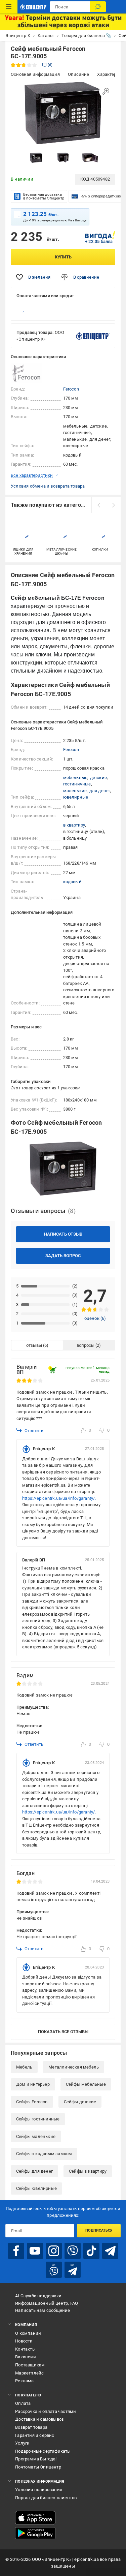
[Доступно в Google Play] (35, 2533)
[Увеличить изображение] (106, 91)
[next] (113, 505)
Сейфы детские (80, 2102)
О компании (28, 2333)
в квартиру (74, 825)
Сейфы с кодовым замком (44, 2154)
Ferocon (71, 389)
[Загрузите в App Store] (35, 2518)
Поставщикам (30, 2365)
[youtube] (35, 2251)
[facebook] (16, 2251)
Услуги (22, 2443)
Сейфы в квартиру (88, 2171)
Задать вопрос (63, 1256)
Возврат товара (31, 2427)
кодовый (72, 882)
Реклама (24, 2381)
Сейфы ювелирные (36, 2188)
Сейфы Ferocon (32, 2102)
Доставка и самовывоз (39, 2419)
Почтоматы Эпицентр (38, 2467)
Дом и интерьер (33, 2084)
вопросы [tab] (86, 1345)
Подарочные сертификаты (43, 2451)
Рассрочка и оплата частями (46, 2411)
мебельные (75, 778)
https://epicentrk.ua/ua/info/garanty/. (59, 1498)
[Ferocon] (28, 373)
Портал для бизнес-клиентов (46, 2498)
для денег (100, 791)
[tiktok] (91, 2251)
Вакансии (26, 2357)
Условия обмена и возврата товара (48, 486)
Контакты (25, 2349)
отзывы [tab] (34, 1345)
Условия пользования (39, 2490)
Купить (63, 257)
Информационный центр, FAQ (47, 2303)
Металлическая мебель (74, 2067)
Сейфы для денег (34, 2171)
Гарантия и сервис (35, 2435)
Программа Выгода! (36, 2459)
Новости (24, 2341)
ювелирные (76, 797)
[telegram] (110, 2251)
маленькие (75, 791)
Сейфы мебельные (86, 2084)
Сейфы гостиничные (38, 2119)
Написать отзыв (63, 1234)
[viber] (73, 2251)
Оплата (23, 2403)
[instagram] (54, 2251)
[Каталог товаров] (9, 7)
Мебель (24, 2067)
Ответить (34, 1431)
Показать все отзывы (63, 2032)
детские (98, 778)
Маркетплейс (29, 2373)
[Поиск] (98, 7)
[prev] (99, 505)
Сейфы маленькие (36, 2136)
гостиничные (77, 784)
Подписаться (99, 2230)
